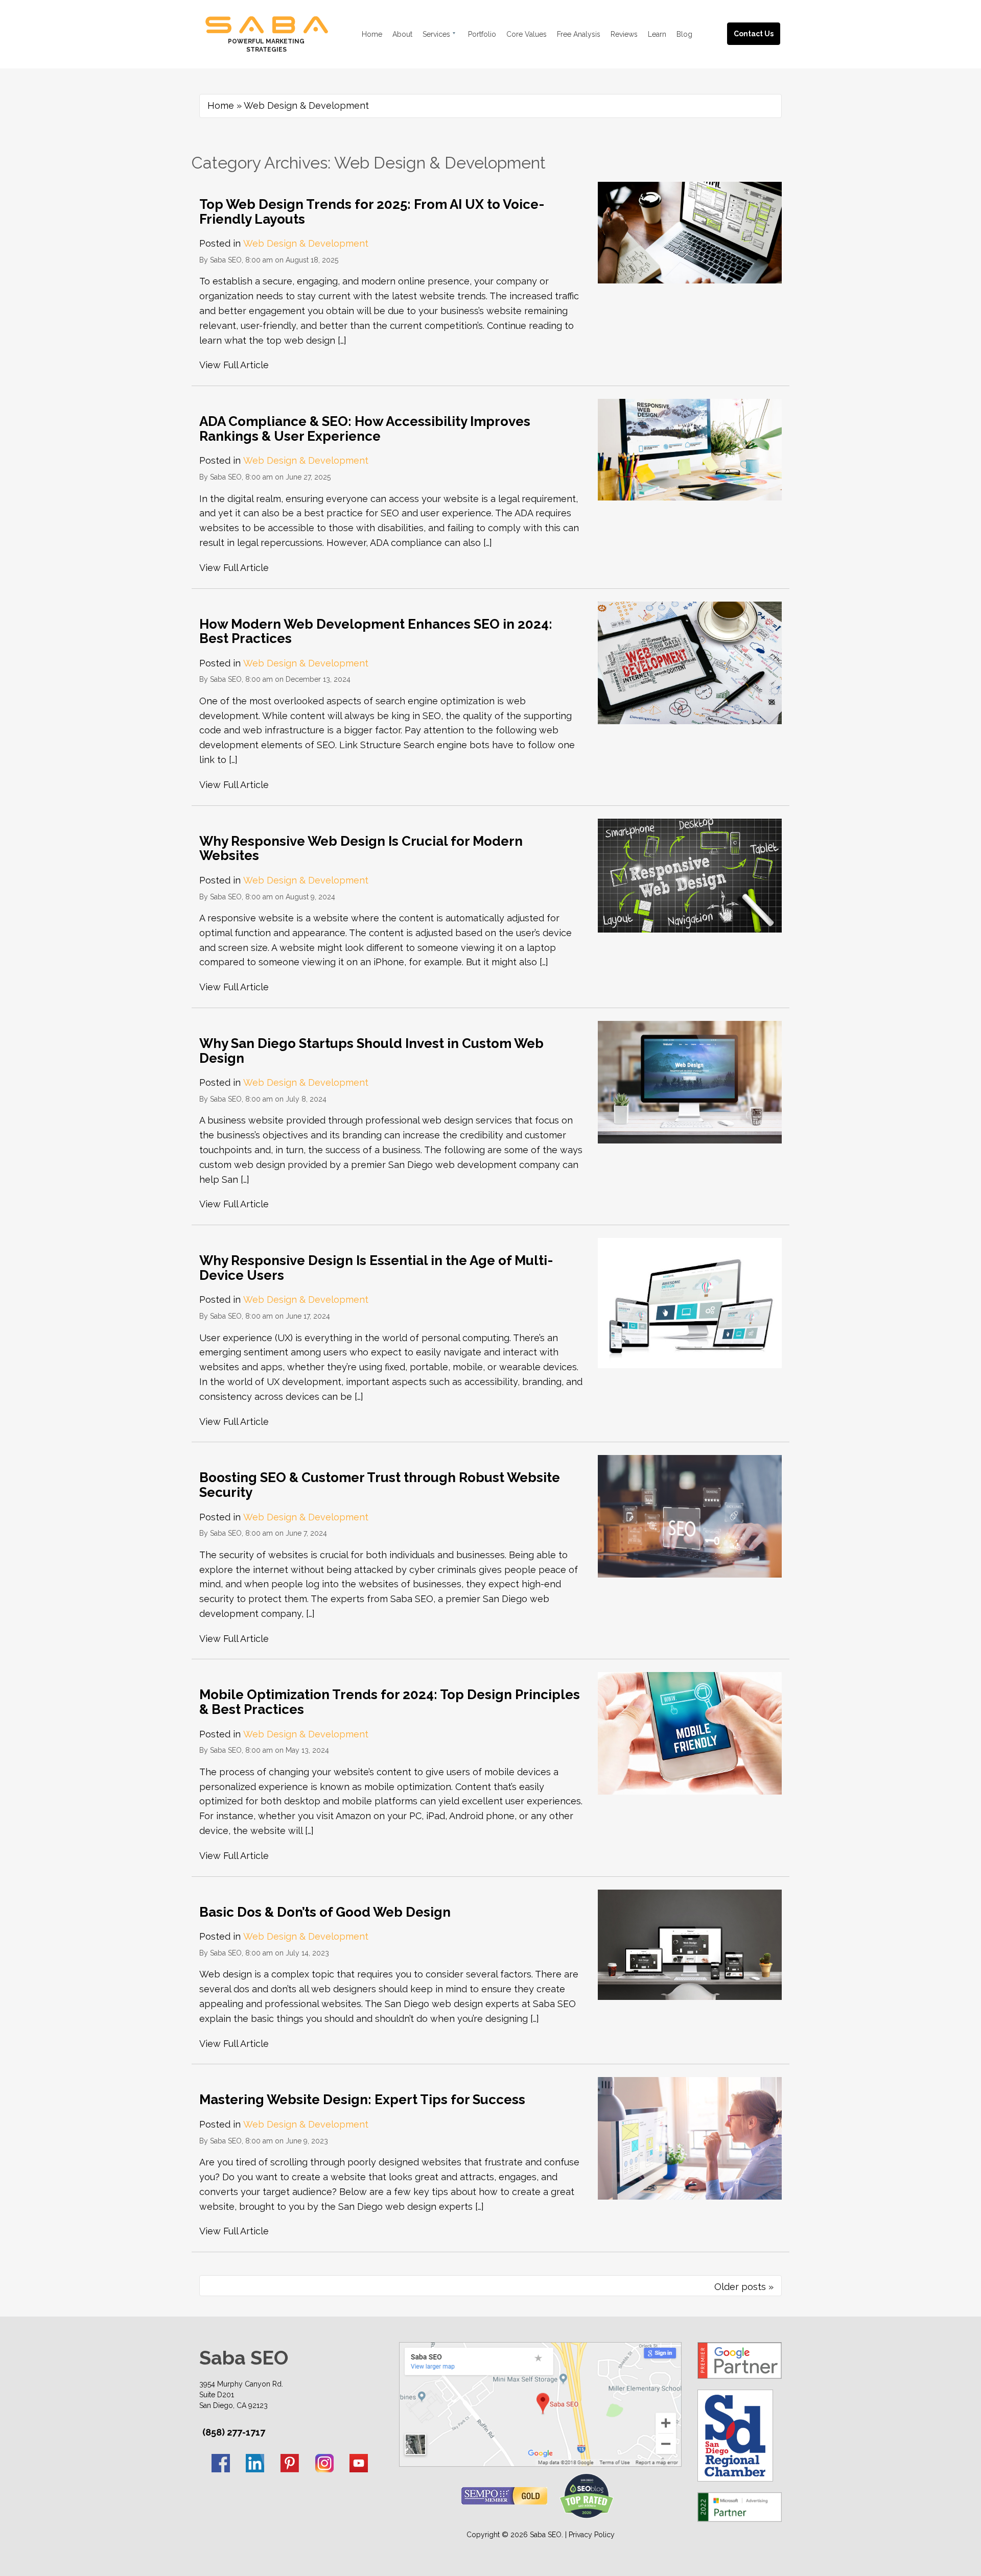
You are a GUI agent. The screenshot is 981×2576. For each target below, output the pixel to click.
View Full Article (234, 365)
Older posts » (744, 2287)
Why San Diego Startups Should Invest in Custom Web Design (371, 1051)
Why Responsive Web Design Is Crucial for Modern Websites (361, 849)
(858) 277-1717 (234, 2432)
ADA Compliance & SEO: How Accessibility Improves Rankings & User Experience (365, 429)
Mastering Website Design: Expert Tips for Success (362, 2100)
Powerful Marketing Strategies (266, 45)
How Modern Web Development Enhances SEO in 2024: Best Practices (376, 631)
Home (221, 105)
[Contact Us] (764, 22)
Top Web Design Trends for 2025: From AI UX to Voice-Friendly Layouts (372, 212)
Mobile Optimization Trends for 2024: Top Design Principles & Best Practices (390, 1702)
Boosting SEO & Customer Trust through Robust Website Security (380, 1485)
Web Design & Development (306, 243)
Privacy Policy (592, 2535)
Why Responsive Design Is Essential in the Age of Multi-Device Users (376, 1268)
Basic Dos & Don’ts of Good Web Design (325, 1912)
